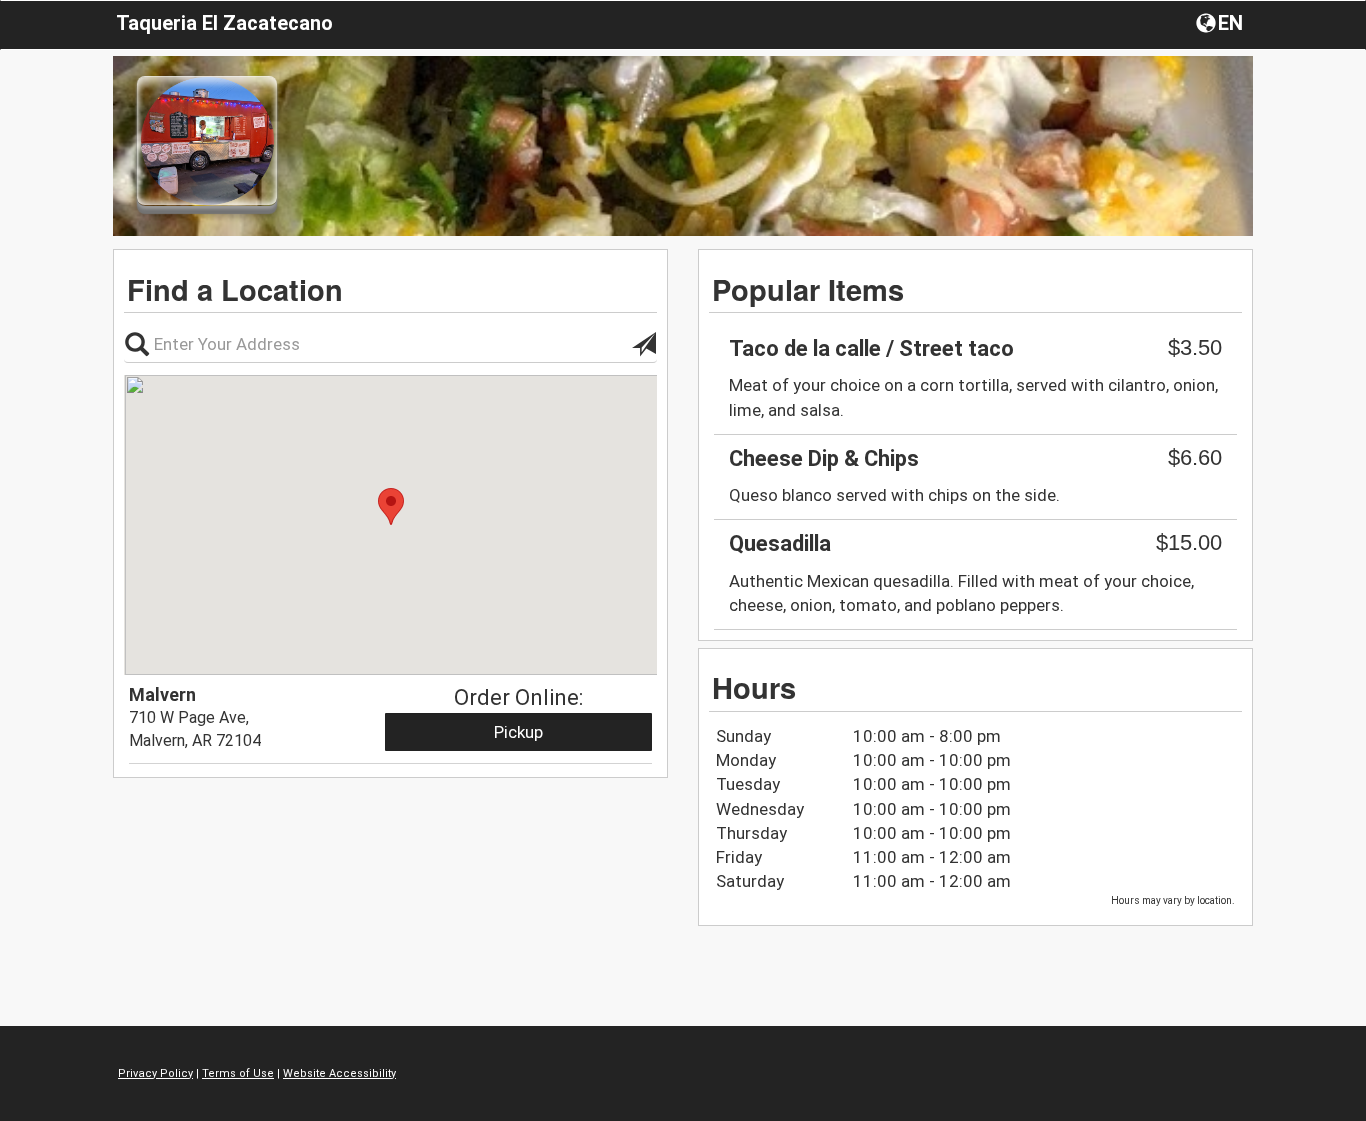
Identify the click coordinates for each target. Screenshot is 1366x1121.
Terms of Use (238, 1073)
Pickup (518, 732)
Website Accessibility (339, 1073)
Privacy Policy (155, 1073)
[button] (1221, 22)
